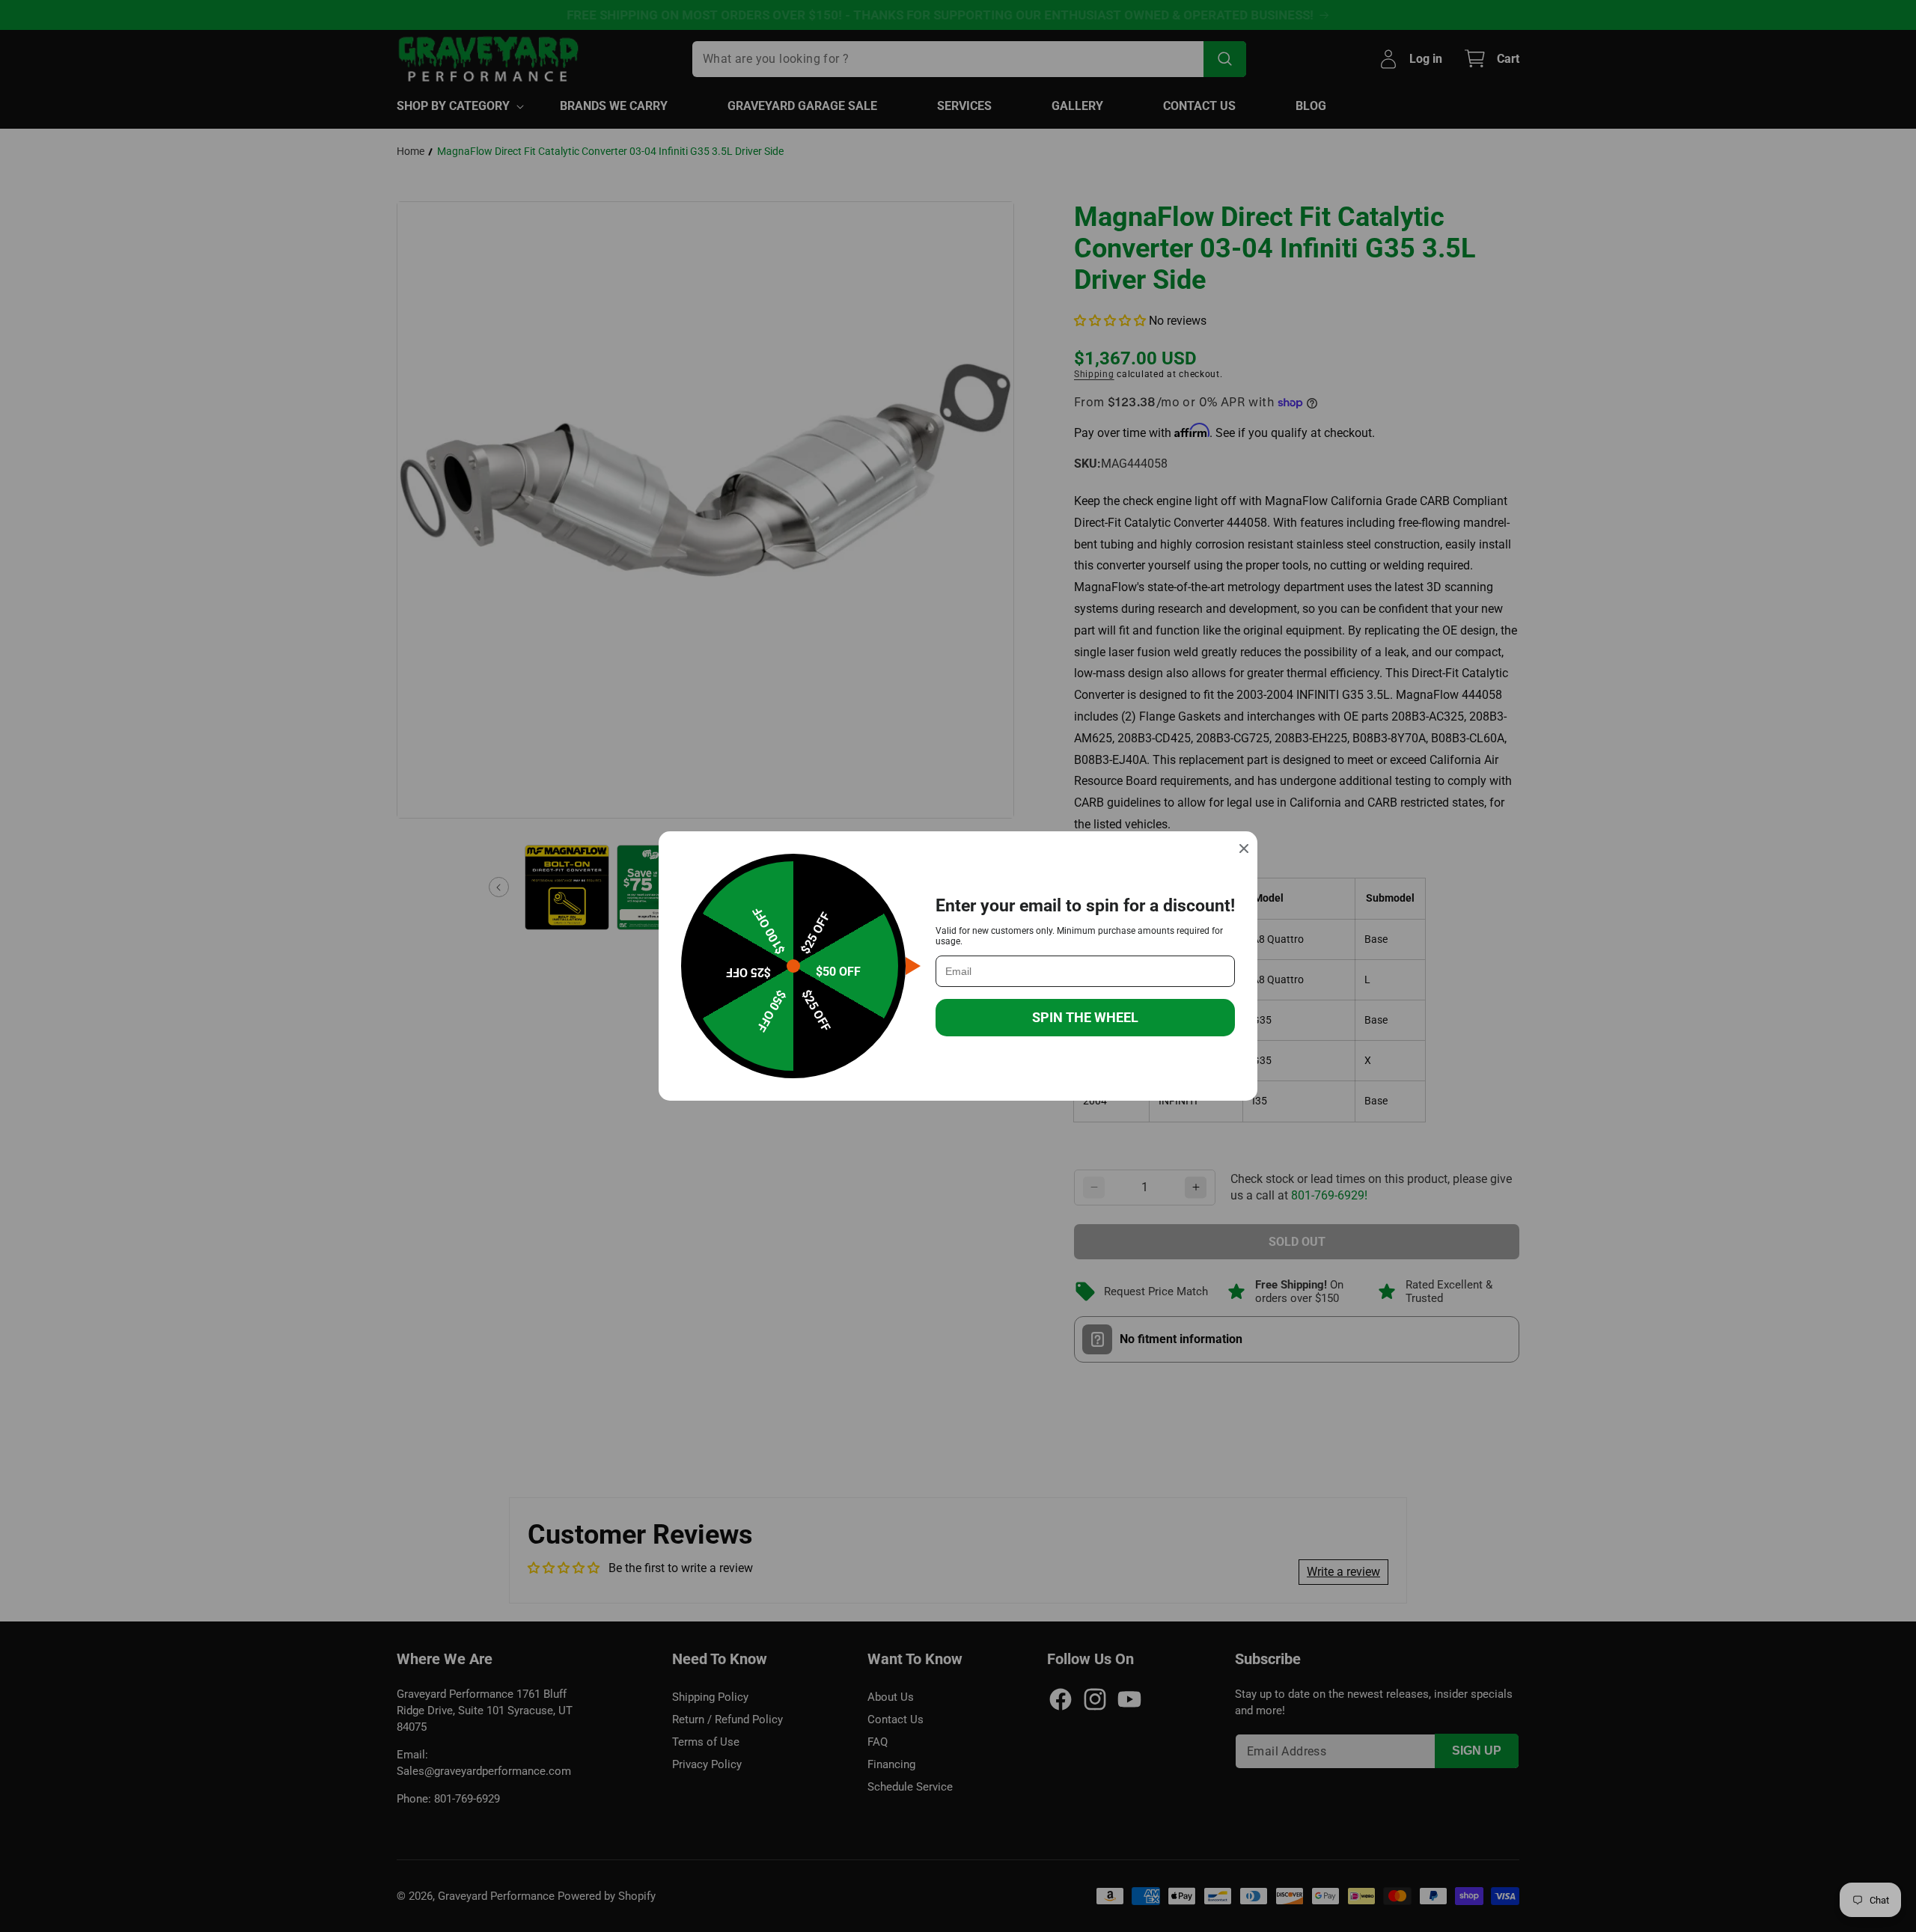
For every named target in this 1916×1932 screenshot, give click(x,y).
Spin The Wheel (1085, 1017)
